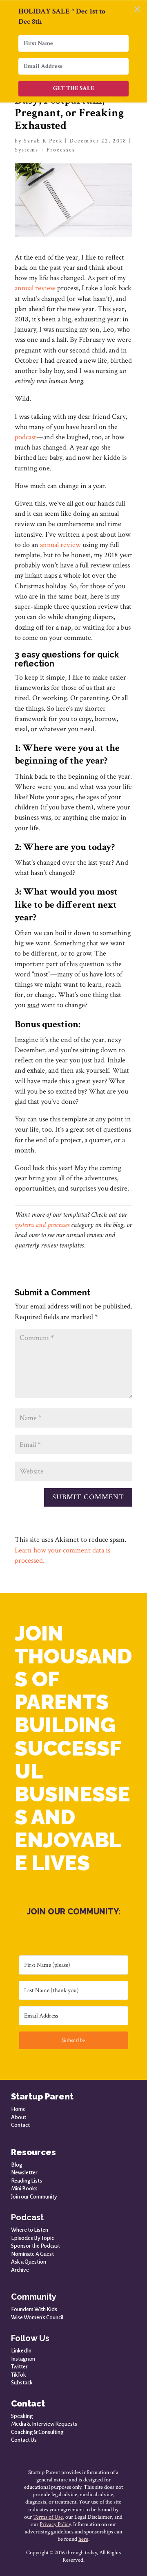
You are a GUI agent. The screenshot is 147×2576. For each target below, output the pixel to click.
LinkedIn (21, 2351)
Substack (22, 2383)
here (83, 2539)
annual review (35, 288)
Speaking (22, 2416)
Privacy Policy (55, 2524)
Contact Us (24, 2440)
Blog (17, 2165)
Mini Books (24, 2188)
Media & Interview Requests (44, 2424)
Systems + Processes (45, 150)
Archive (20, 2270)
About (19, 2117)
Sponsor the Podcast (36, 2246)
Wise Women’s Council (37, 2317)
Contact (20, 2125)
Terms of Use (48, 2517)
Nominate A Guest (32, 2254)
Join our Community (34, 2197)
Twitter (19, 2367)
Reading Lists (27, 2181)
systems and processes (42, 1225)
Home (18, 2109)
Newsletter (24, 2173)
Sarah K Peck (43, 141)
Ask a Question (29, 2262)
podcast (26, 437)
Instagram (23, 2359)
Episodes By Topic (32, 2238)
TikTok (19, 2375)
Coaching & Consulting (37, 2432)
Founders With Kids (34, 2309)
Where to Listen (30, 2230)
